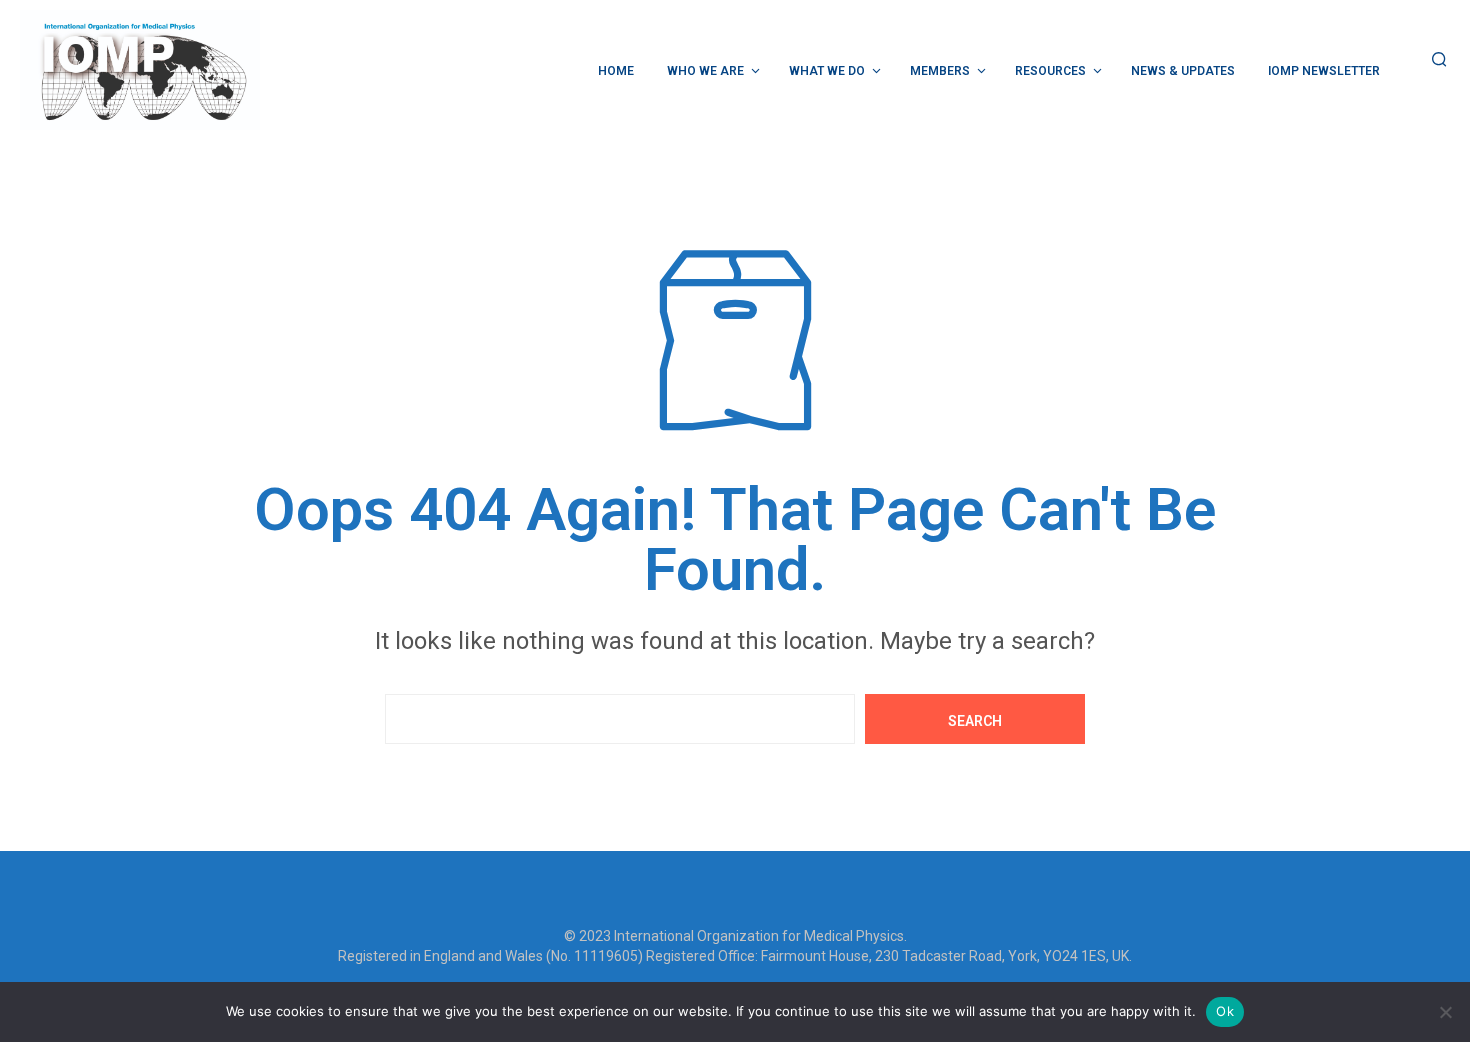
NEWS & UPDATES (1183, 71)
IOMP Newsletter (1324, 71)
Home (616, 71)
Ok (1225, 1011)
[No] (1445, 1012)
